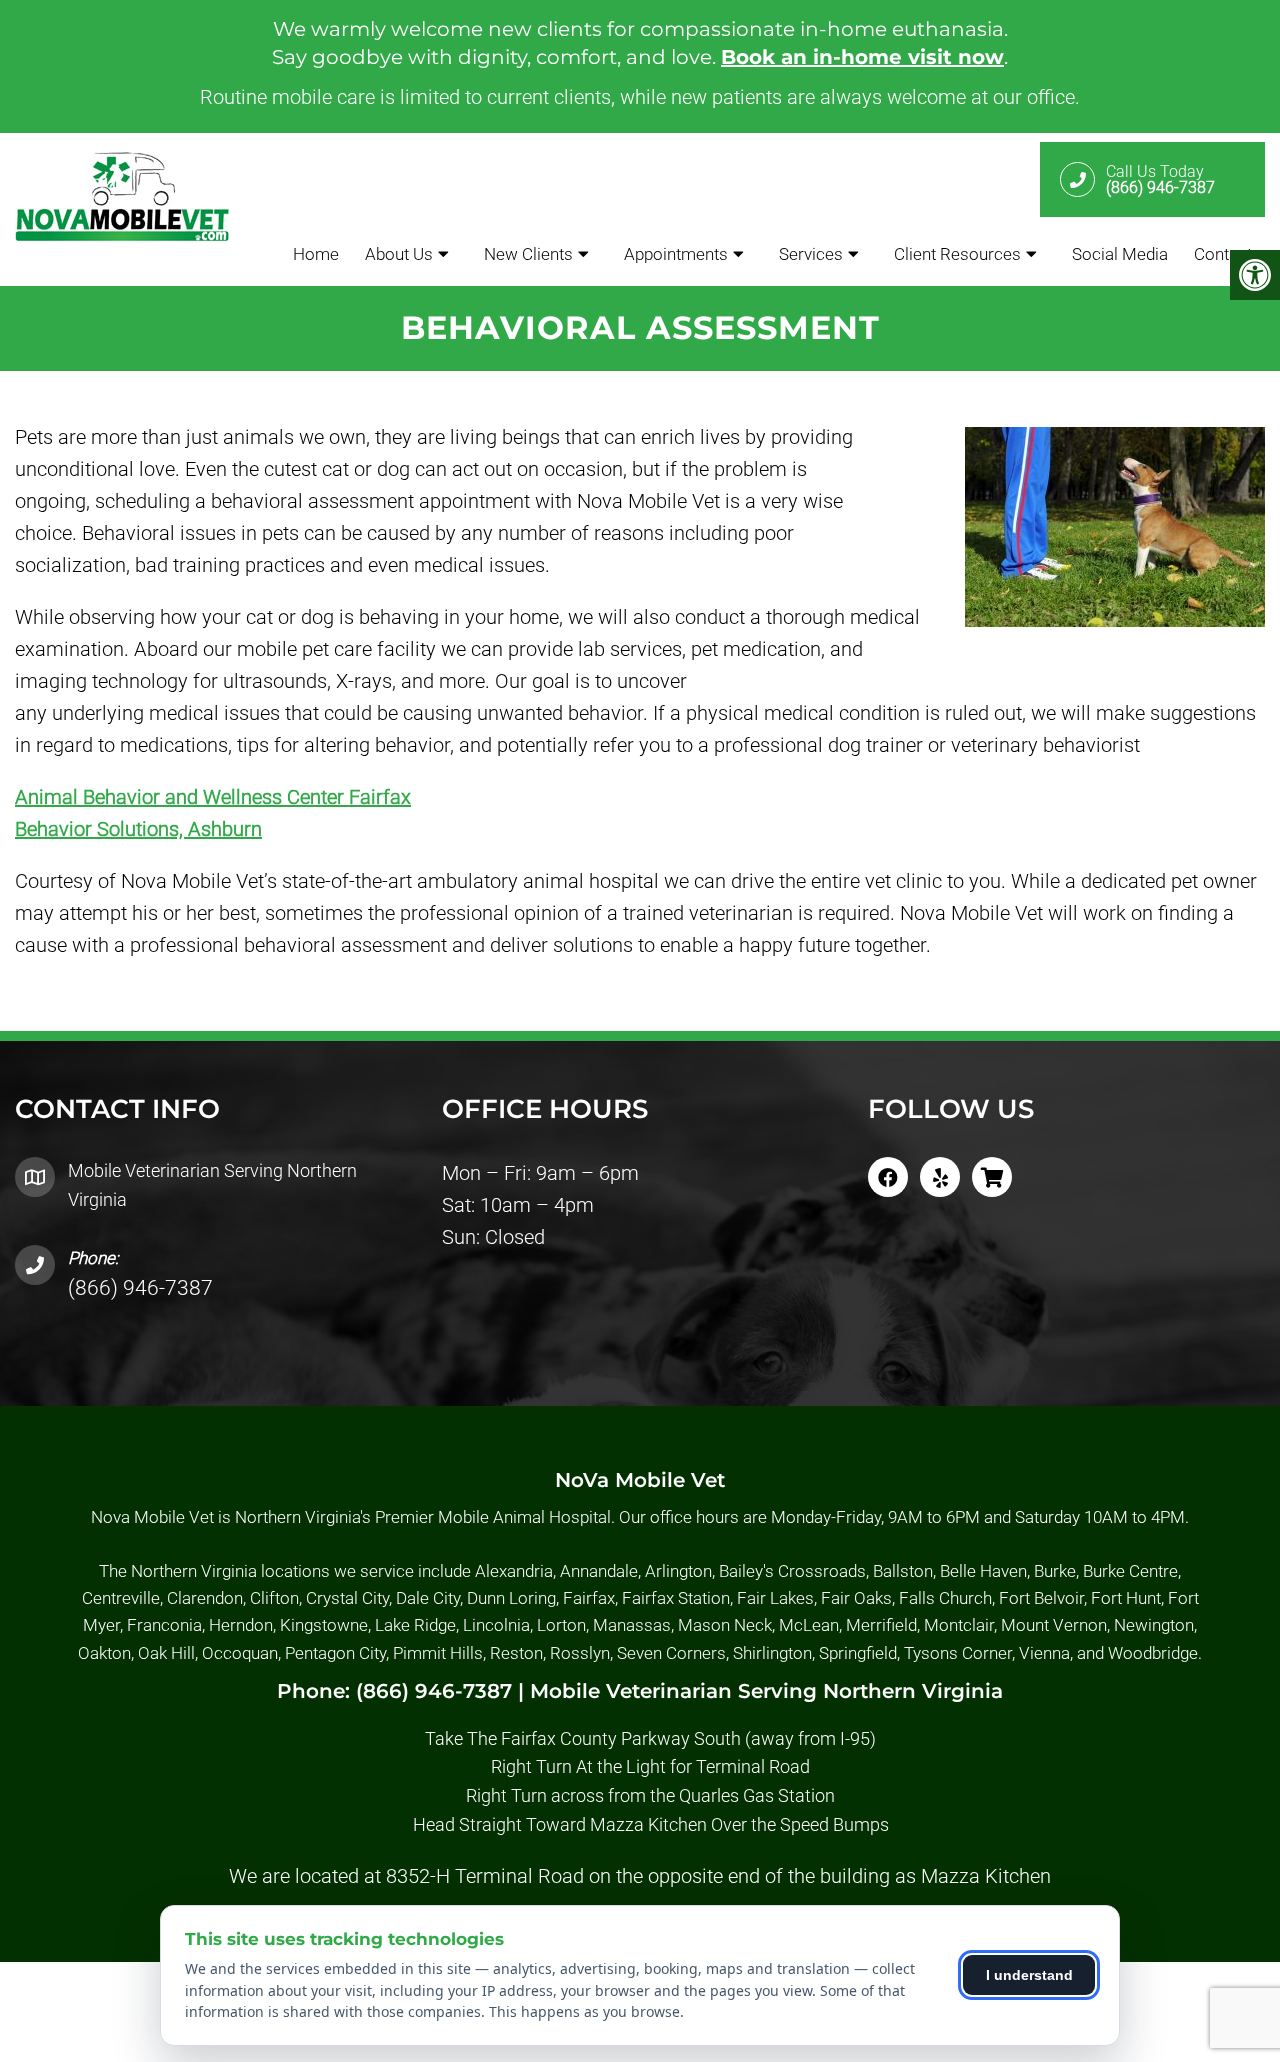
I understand (1029, 1975)
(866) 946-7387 (140, 1288)
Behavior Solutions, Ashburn (138, 829)
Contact (1223, 254)
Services (811, 254)
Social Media (1120, 254)
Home (316, 254)
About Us (399, 254)
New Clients (528, 254)
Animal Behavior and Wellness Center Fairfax (213, 797)
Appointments (676, 254)
